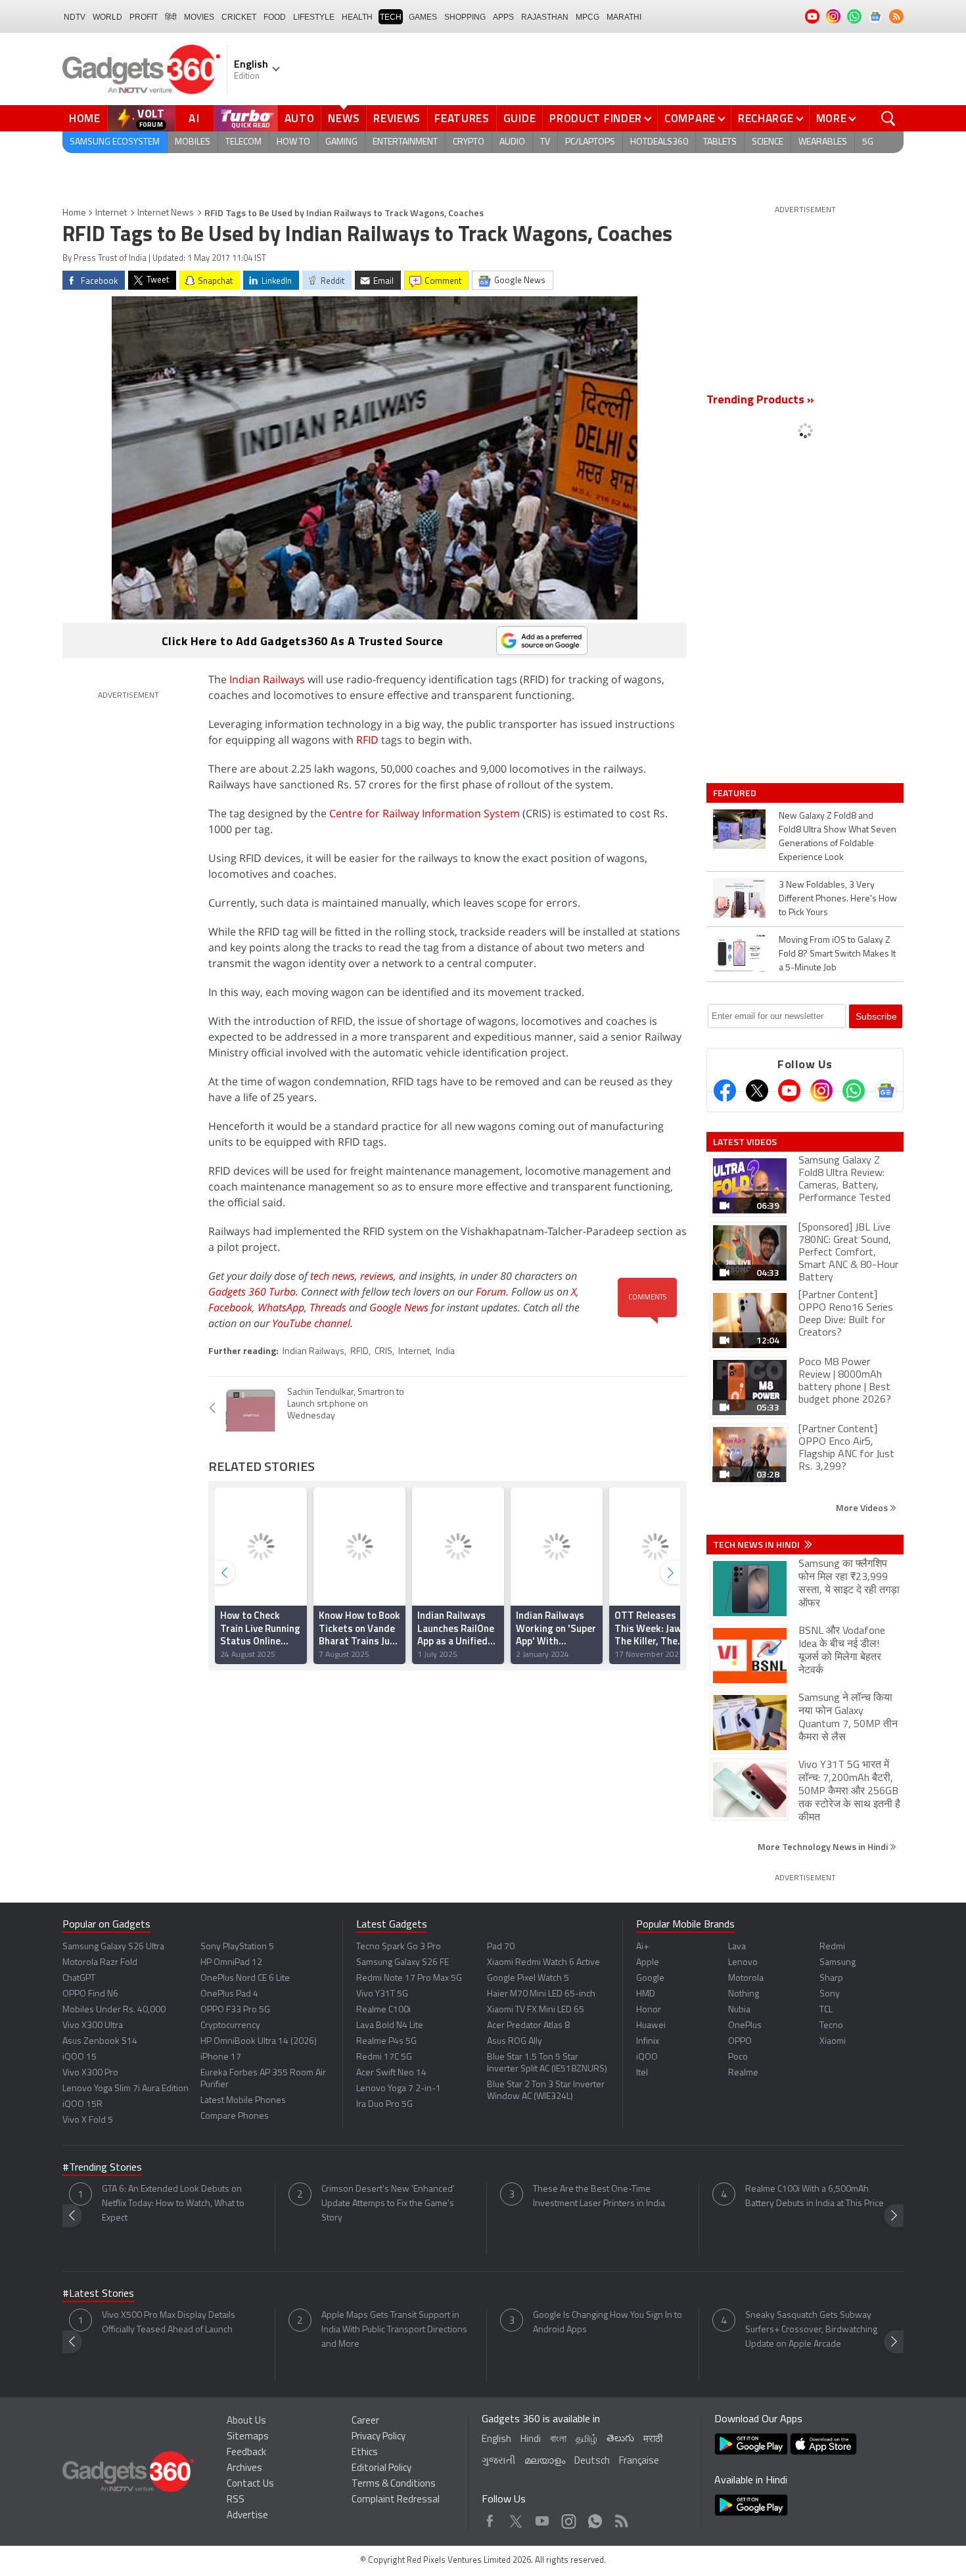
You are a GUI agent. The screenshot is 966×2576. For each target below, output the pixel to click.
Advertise (247, 2516)
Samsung (838, 1963)
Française (639, 2461)
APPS (503, 17)
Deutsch (592, 2461)
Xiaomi (833, 2042)
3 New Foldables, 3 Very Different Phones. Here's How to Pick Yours (838, 899)
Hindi (531, 2440)
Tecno (831, 2026)
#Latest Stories (98, 2294)
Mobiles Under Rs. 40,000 (114, 2010)
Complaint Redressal (396, 2500)
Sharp (831, 1978)
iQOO (647, 2057)
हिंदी (171, 17)
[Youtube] (789, 1091)
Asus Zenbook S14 (100, 2042)
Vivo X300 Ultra (93, 2026)
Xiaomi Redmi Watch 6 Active (543, 1963)
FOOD (275, 17)
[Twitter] (757, 1091)
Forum (491, 1292)
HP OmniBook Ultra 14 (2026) (259, 2042)
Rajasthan (545, 17)
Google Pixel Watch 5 (528, 1978)
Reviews (397, 118)
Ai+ (642, 1947)
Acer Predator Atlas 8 (528, 2026)
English (496, 2440)
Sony (830, 1994)
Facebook (230, 1307)
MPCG (587, 17)
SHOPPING (465, 17)
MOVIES (199, 17)
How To (293, 142)
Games (423, 17)
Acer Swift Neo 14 (391, 2073)
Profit (144, 17)
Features (462, 118)
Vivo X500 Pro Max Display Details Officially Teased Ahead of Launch (169, 2323)
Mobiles (193, 142)
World (107, 17)
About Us (246, 2421)
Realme (743, 2073)
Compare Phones (235, 2116)
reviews (377, 1276)
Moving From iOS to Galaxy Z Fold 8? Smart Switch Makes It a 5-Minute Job (837, 954)
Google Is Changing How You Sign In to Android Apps (608, 2323)
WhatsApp (281, 1307)
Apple (648, 1963)
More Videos (863, 1507)
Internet (111, 213)
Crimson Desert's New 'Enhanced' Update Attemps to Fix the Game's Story (388, 2204)
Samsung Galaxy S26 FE (402, 1963)
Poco (738, 2057)
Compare (690, 118)
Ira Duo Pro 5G (384, 2105)
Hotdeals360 (659, 142)
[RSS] (896, 16)
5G (868, 142)
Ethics (365, 2453)
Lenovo (743, 1963)
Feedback (246, 2453)
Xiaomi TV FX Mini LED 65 (536, 2010)
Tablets (720, 142)
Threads (328, 1307)
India (445, 1352)
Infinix (648, 2042)
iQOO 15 (80, 2057)
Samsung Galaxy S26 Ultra (113, 1947)
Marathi (624, 17)
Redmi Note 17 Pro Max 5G (409, 1978)
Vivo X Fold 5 (88, 2120)
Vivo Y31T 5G (382, 1994)
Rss (620, 2518)
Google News (399, 1307)
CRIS (383, 1352)
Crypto (469, 142)
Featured (736, 793)
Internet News (166, 213)
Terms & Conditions (394, 2484)
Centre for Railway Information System (425, 813)
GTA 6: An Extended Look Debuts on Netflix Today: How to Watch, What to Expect (173, 2204)
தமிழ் (586, 2440)
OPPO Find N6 (90, 1994)
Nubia (739, 2010)
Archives (244, 2469)
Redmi (832, 1947)
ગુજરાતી (498, 2461)
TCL (826, 2010)
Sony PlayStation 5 (237, 1947)
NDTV (75, 17)
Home (85, 118)
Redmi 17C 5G (384, 2057)
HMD (646, 1994)
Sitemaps (248, 2437)
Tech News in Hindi (757, 1545)
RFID (367, 740)
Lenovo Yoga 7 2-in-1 (399, 2089)
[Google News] (886, 1091)
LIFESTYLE (314, 17)
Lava (737, 1947)
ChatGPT (79, 1978)
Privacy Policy (379, 2437)
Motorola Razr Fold (100, 1963)
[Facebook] (725, 1091)
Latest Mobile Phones (243, 2101)
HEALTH (357, 17)
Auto (300, 118)
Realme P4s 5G (386, 2042)
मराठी (653, 2440)
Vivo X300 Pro (90, 2073)
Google (650, 1978)
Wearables (823, 142)
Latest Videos (745, 1142)
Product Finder (596, 118)
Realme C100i (383, 2010)
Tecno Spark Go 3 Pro (399, 1947)
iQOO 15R (82, 2105)
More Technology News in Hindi (824, 1846)
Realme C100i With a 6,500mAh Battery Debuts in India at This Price (815, 2197)
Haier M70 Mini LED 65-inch (541, 1994)
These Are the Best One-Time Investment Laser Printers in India (599, 2197)
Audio (512, 142)
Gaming (341, 142)
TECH (391, 17)
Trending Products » (760, 401)
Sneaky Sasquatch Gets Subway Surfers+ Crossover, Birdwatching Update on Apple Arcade (811, 2330)
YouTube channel (311, 1323)
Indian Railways (267, 679)
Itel (642, 2073)
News (344, 118)
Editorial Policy (381, 2469)
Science (768, 142)
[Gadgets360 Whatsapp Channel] (854, 1091)
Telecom (243, 142)
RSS (236, 2500)
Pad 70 (501, 1947)
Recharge (766, 118)
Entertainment (405, 142)
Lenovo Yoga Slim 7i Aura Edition (126, 2089)
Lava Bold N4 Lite (390, 2026)
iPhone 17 (221, 2057)
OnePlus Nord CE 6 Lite (245, 1978)
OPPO (740, 2042)
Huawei (651, 2026)
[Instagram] (821, 1091)
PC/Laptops (590, 142)
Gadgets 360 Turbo (252, 1292)
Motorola (746, 1978)
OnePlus (745, 2026)
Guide (520, 118)
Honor (649, 2010)
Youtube (542, 2518)
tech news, (335, 1276)
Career (365, 2421)
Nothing (744, 1994)
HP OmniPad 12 (231, 1963)
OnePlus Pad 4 (229, 1994)
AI (195, 118)
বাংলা (558, 2440)
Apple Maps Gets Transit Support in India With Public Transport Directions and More (394, 2330)
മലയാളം (545, 2461)
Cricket (239, 17)
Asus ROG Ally (515, 2042)
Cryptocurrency (230, 2026)
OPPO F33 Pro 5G (235, 2010)
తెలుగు (620, 2439)
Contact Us (250, 2484)
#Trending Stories (102, 2168)
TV (545, 142)
